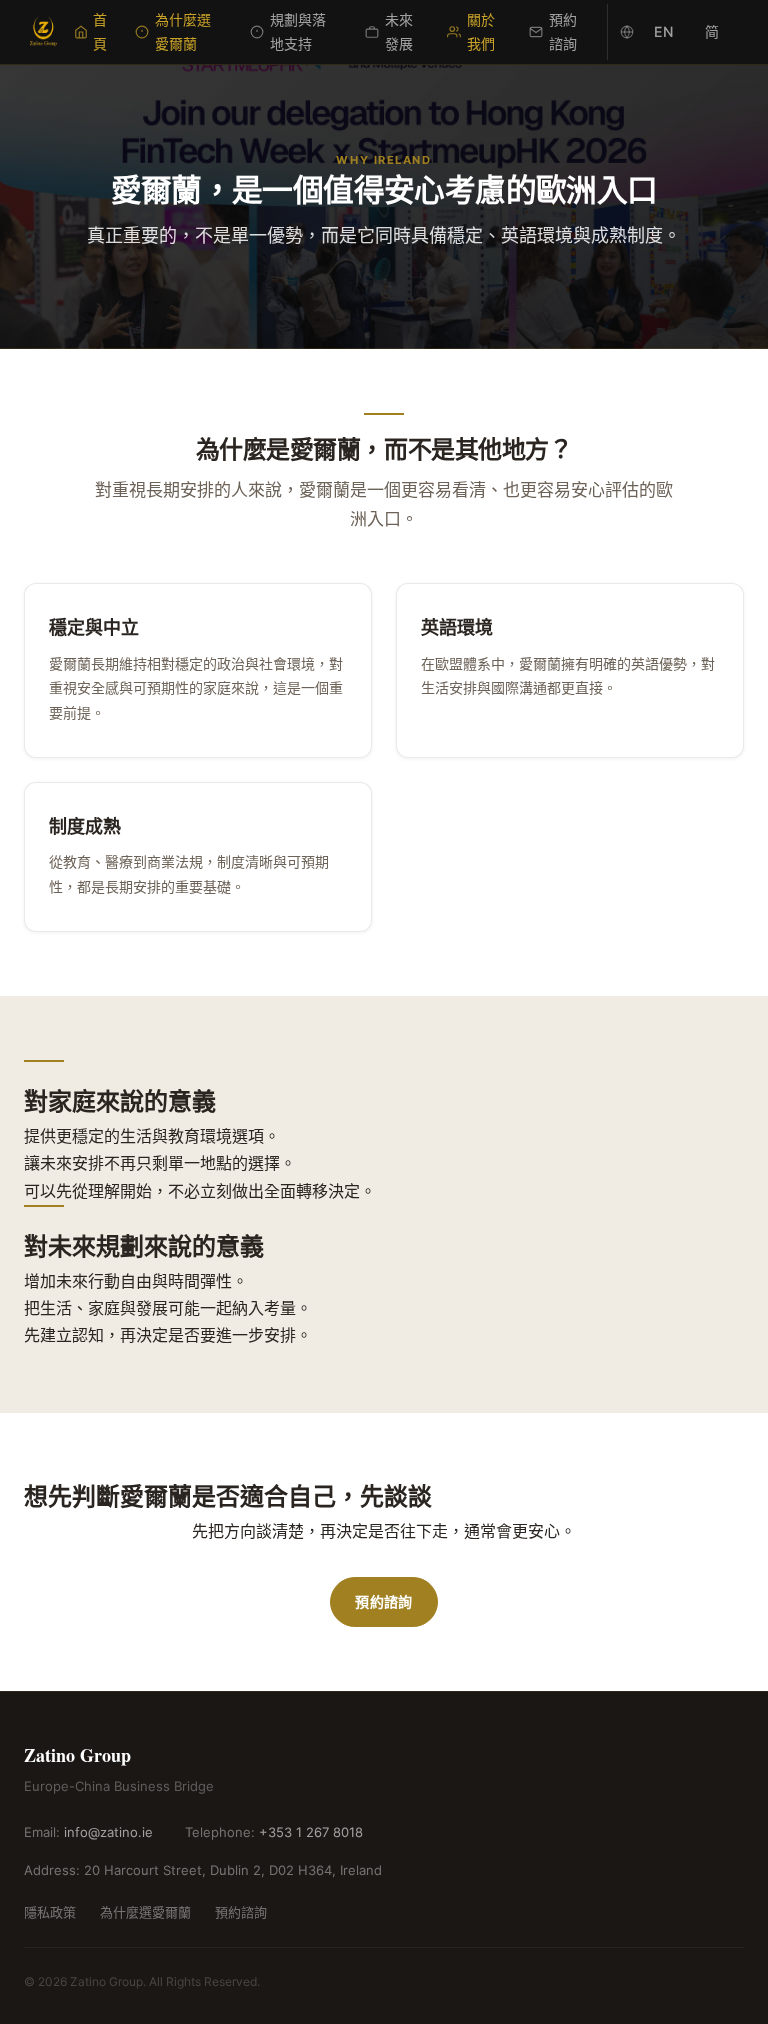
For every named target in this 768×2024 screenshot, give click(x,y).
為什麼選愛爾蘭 (183, 31)
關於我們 (481, 31)
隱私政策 (50, 1912)
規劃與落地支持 (298, 31)
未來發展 (399, 31)
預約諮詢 (563, 31)
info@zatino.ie (108, 1832)
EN (663, 31)
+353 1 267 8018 (311, 1832)
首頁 (100, 31)
